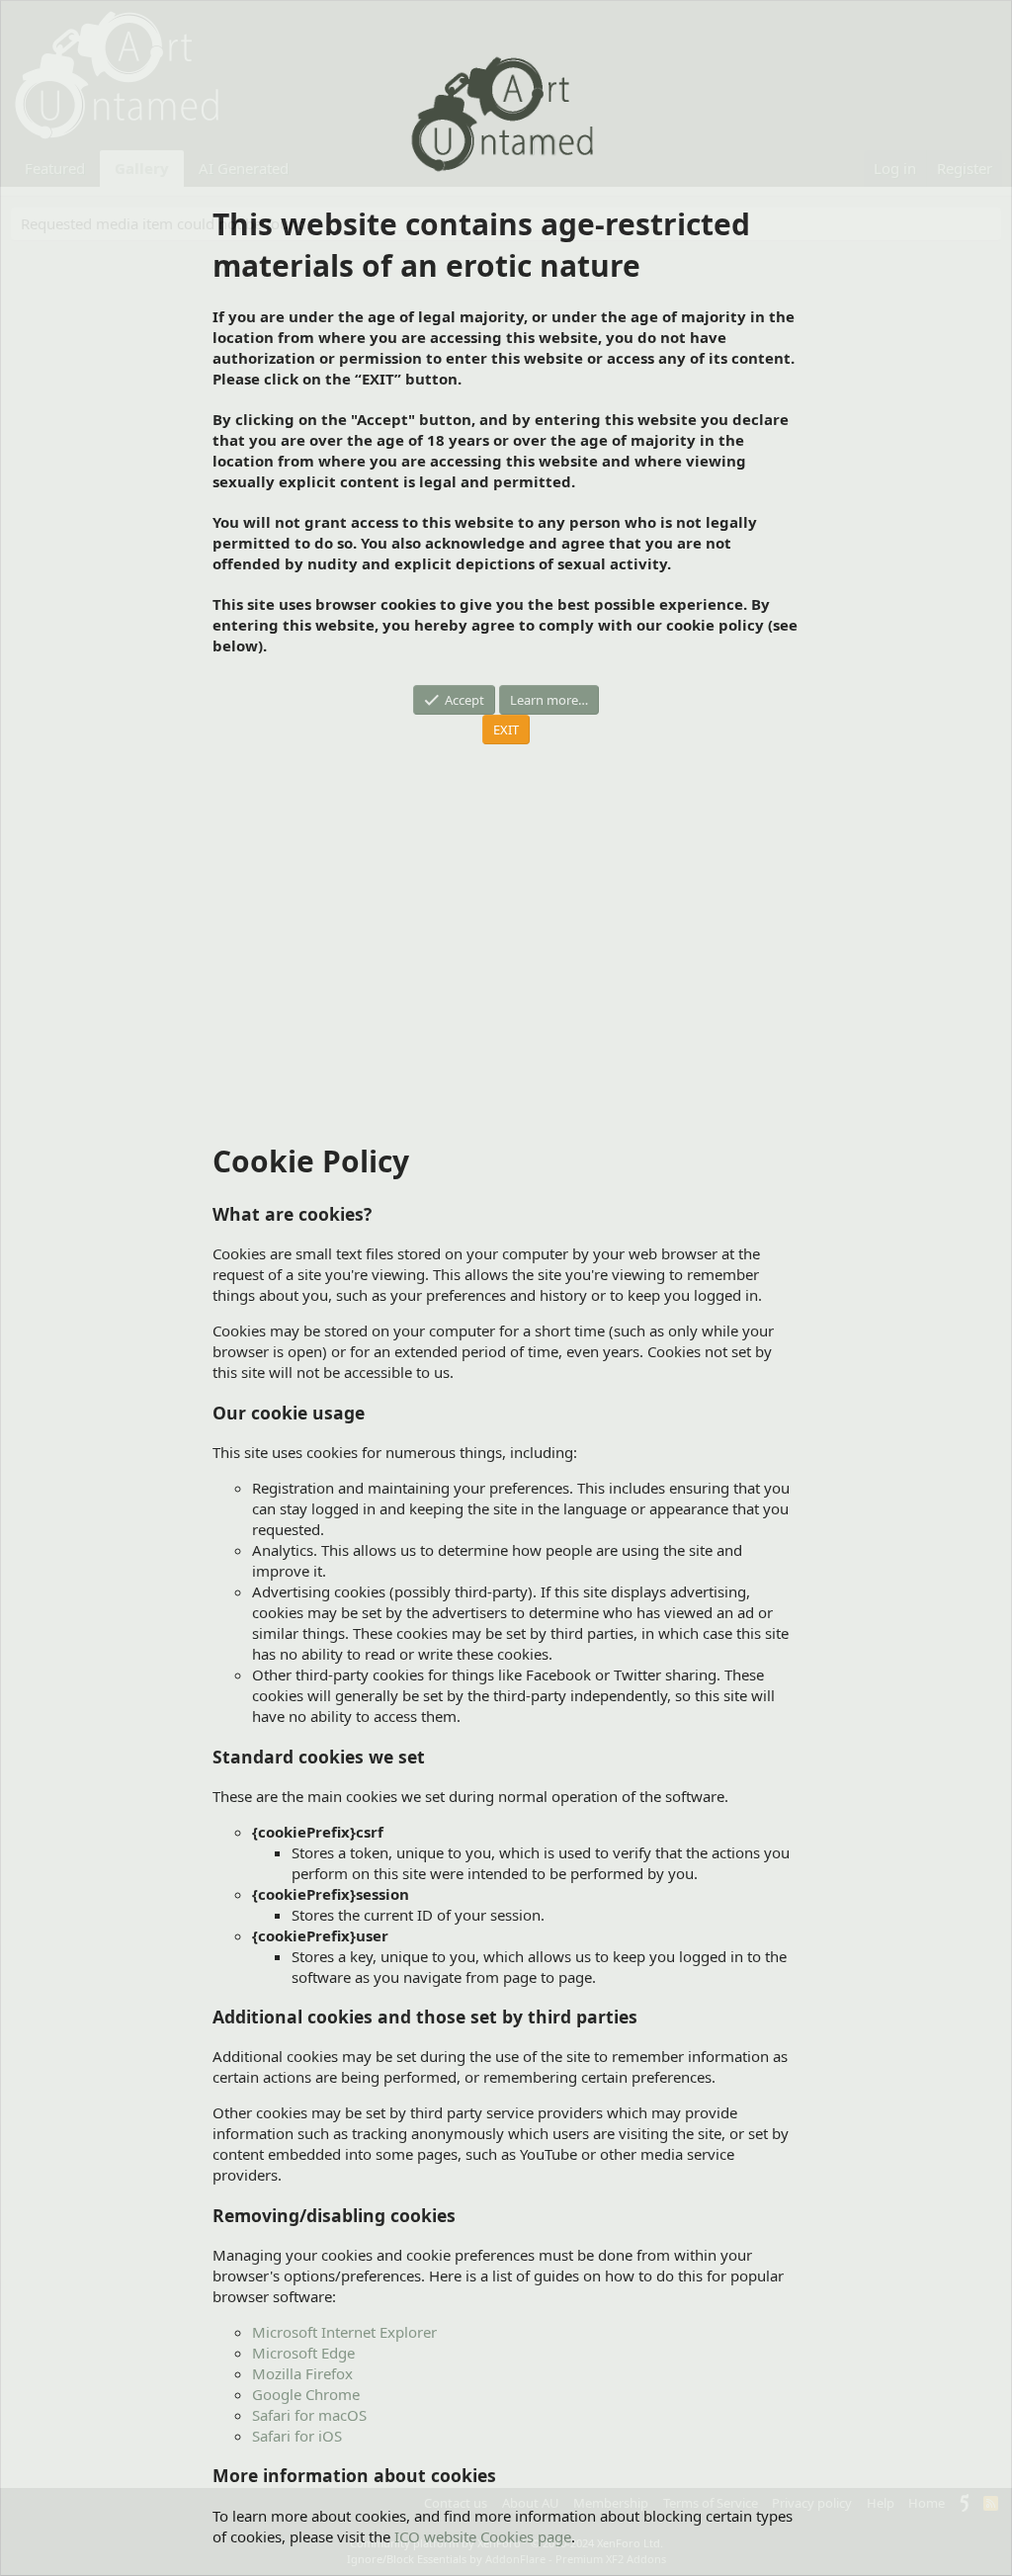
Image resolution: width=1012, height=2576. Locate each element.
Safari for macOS (309, 2415)
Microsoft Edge (303, 2353)
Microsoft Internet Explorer (344, 2332)
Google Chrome (306, 2394)
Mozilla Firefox (302, 2373)
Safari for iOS (297, 2436)
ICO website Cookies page (483, 2536)
